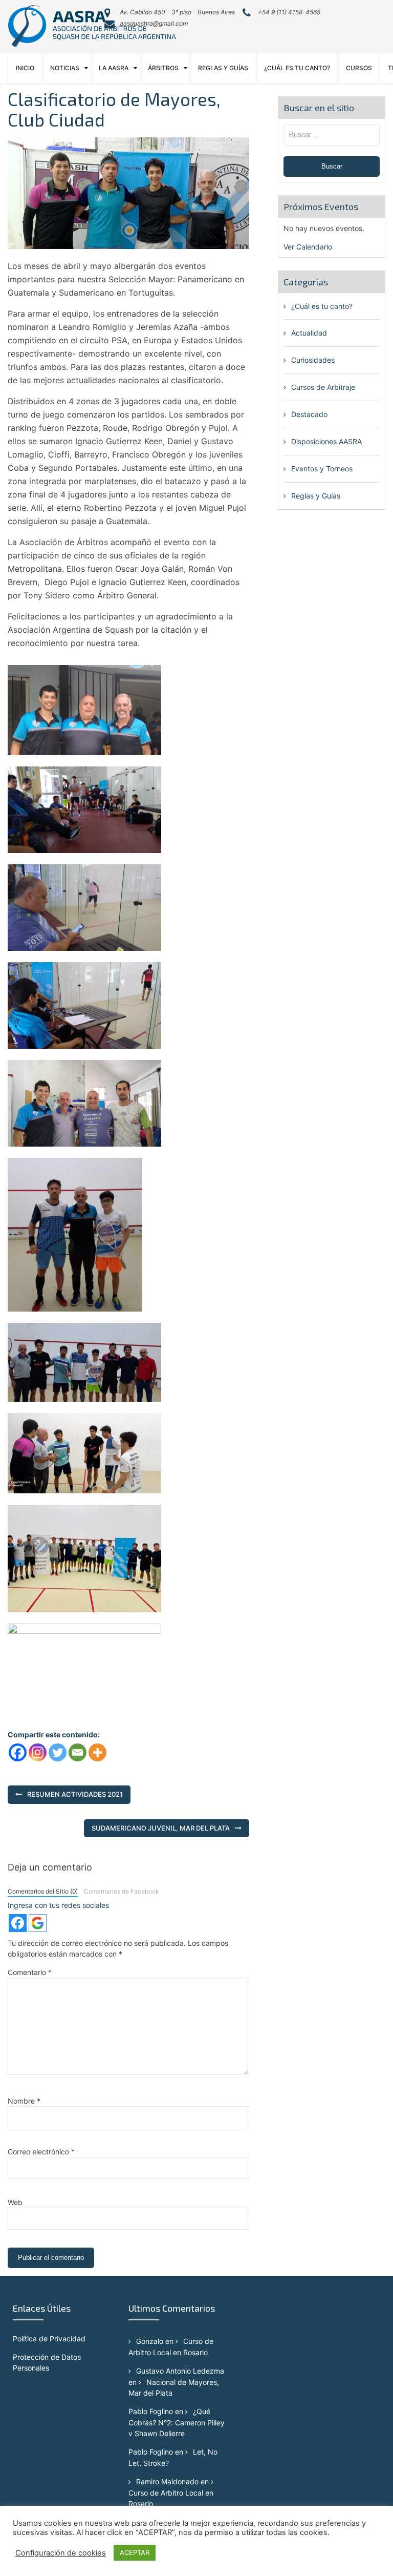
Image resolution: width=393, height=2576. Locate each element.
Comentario (30, 1972)
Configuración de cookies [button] (61, 2553)
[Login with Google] (38, 1923)
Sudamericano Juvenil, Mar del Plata (161, 1828)
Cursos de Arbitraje (323, 387)
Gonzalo (150, 2341)
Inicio (25, 68)
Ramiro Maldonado (167, 2481)
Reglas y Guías (223, 68)
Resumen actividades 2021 (75, 1794)
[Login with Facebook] (18, 1923)
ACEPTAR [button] (135, 2552)
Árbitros (163, 68)
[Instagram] (38, 1752)
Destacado (309, 414)
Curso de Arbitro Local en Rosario (171, 2498)
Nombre (24, 2101)
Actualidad (309, 333)
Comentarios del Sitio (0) (43, 1891)
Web (15, 2202)
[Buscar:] (332, 134)
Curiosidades (313, 360)
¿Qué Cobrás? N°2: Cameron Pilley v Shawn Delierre (177, 2422)
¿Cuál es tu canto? (297, 68)
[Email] (78, 1752)
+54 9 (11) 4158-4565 (289, 12)
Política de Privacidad (49, 2339)
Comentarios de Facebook (121, 1891)
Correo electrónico (41, 2152)
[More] (97, 1752)
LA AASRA (114, 68)
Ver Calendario (308, 247)
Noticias (65, 68)
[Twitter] (58, 1752)
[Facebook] (18, 1752)
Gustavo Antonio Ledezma (180, 2371)
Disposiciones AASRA (326, 441)
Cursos (359, 68)
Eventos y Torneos (322, 469)
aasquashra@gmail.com (154, 23)
